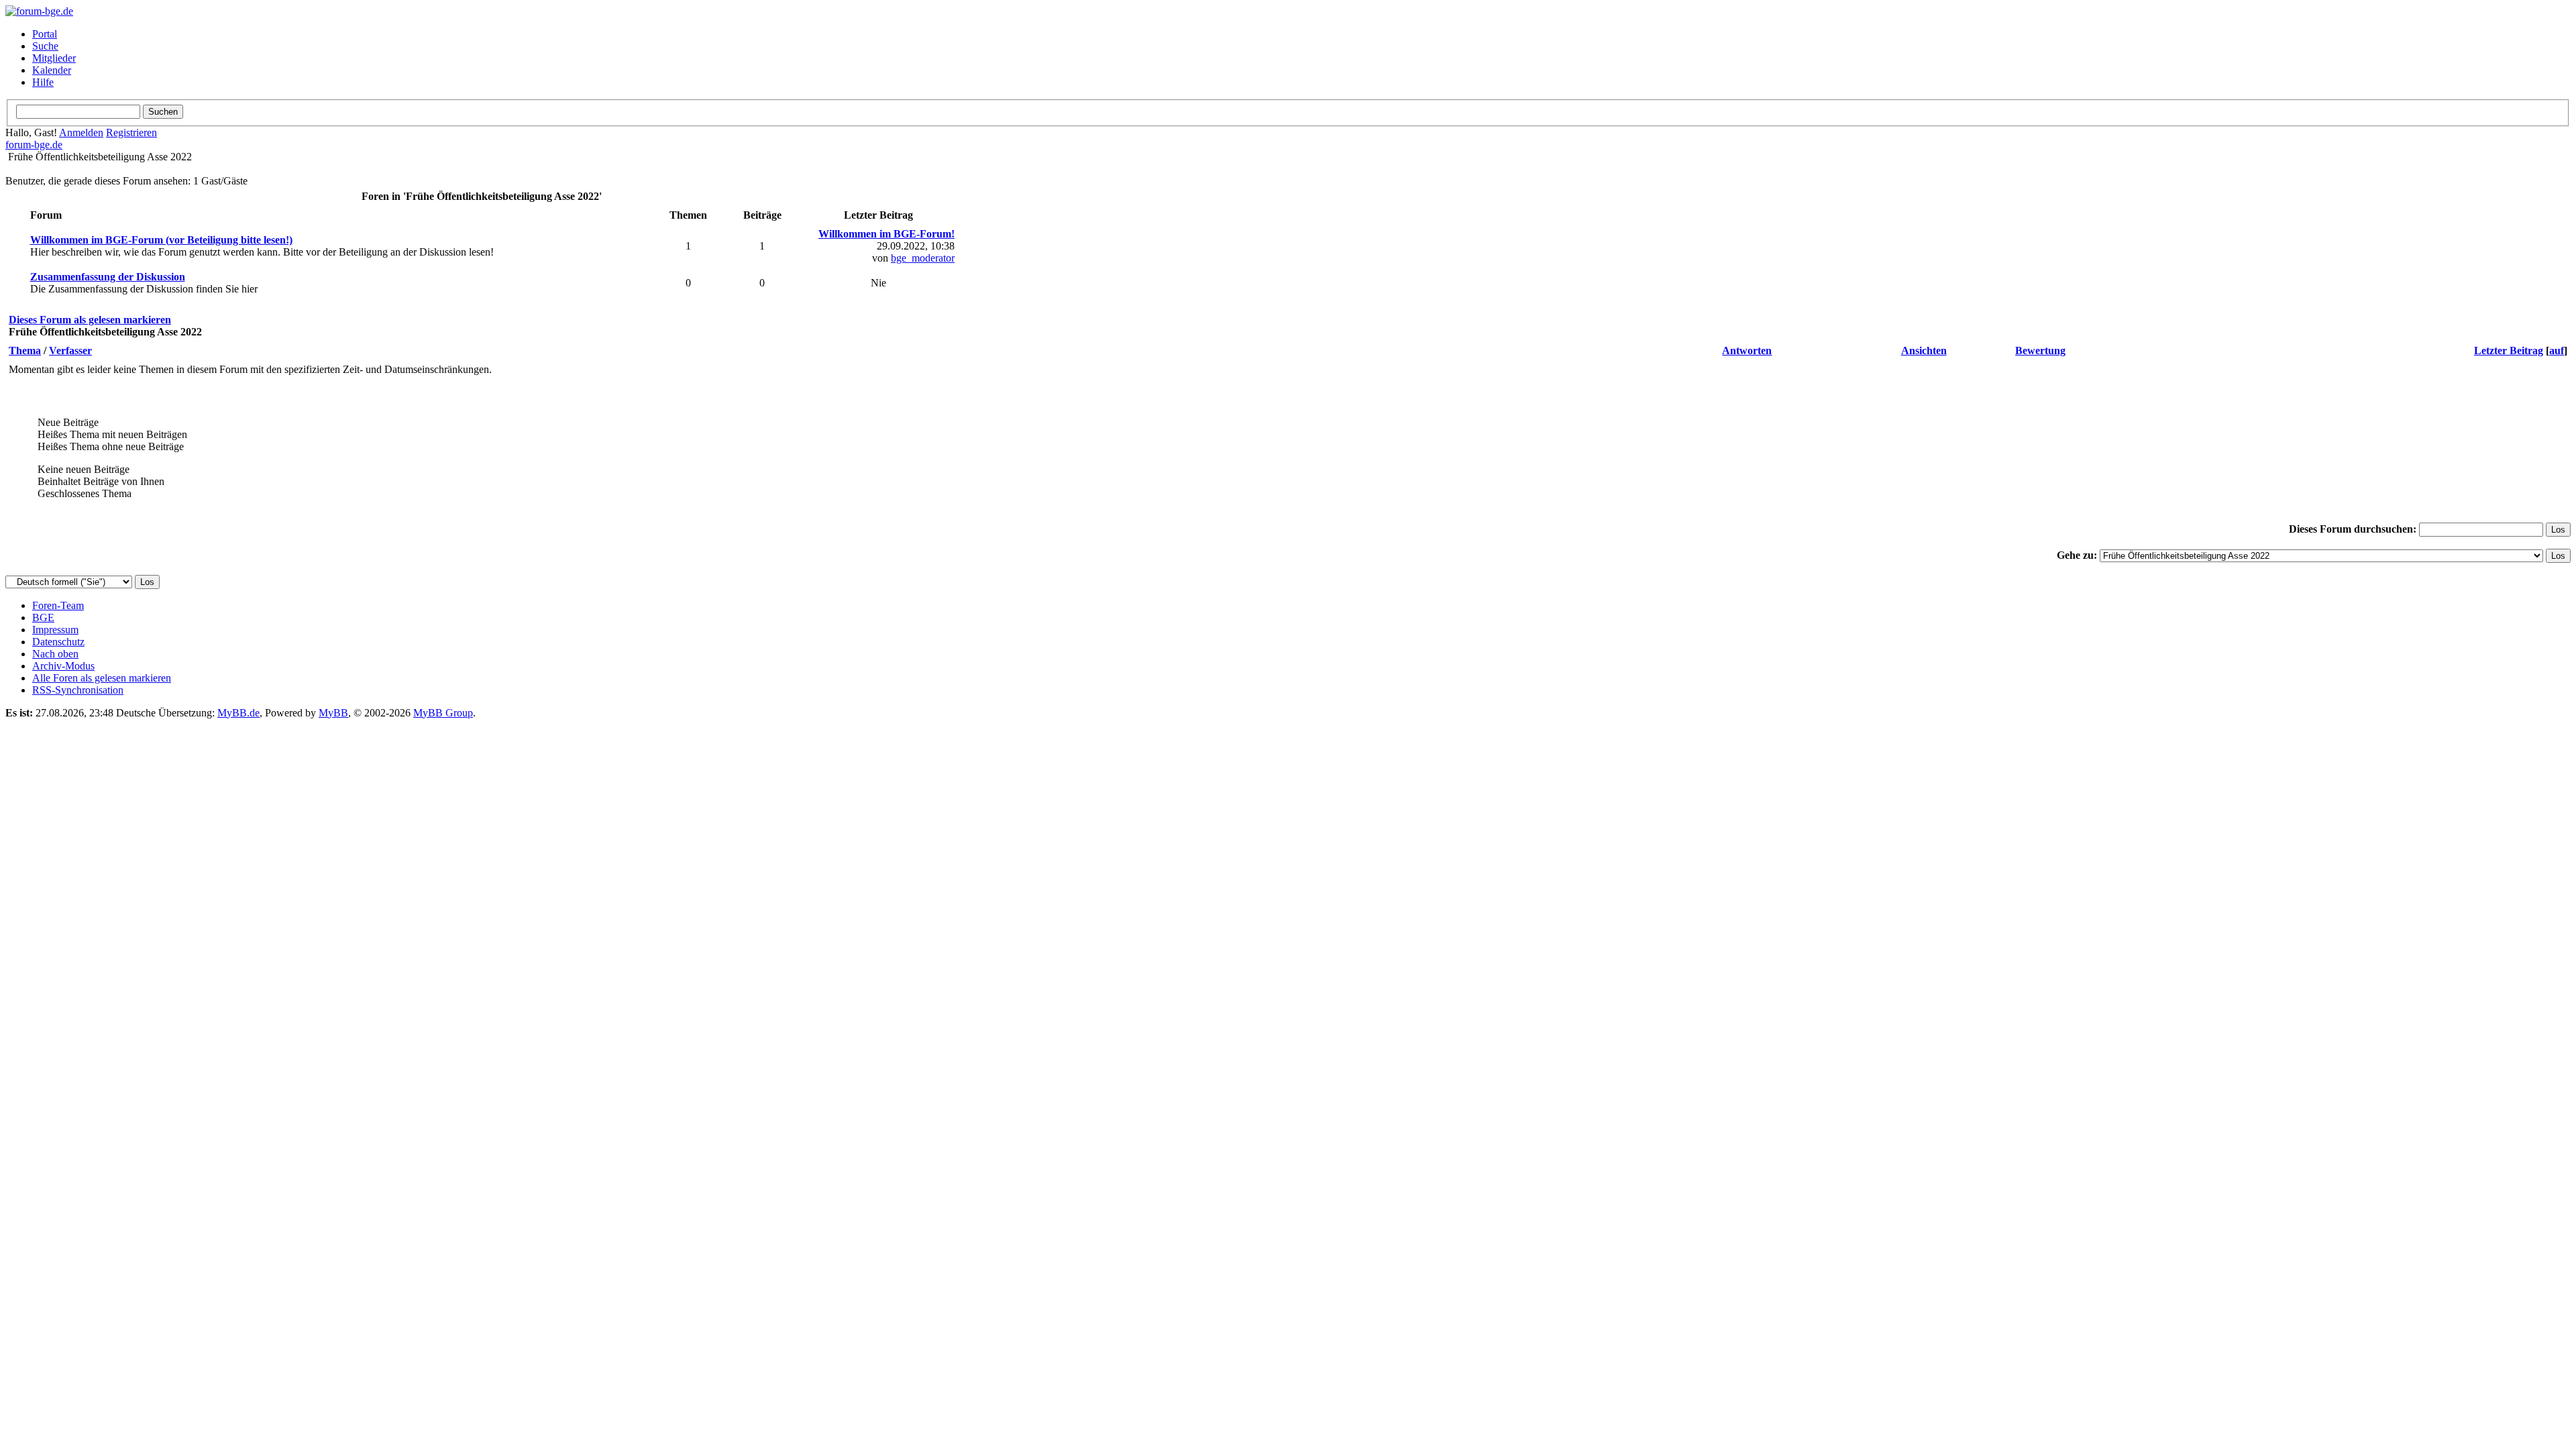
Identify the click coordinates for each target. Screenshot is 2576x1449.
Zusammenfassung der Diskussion (108, 277)
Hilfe (43, 82)
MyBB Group (443, 713)
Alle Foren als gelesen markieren (102, 678)
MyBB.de (238, 713)
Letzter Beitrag (2509, 351)
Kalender (52, 70)
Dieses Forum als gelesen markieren (90, 320)
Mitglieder (54, 58)
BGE (43, 618)
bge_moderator (923, 258)
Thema (25, 351)
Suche (45, 46)
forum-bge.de (34, 145)
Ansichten (1924, 351)
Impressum (55, 630)
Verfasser (70, 351)
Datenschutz (58, 642)
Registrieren (131, 132)
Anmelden (81, 132)
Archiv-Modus (63, 666)
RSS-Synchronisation (78, 690)
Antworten (1747, 351)
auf (2557, 351)
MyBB (333, 713)
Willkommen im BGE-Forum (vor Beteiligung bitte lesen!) (161, 240)
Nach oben (55, 654)
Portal (45, 34)
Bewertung (2040, 351)
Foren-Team (58, 605)
